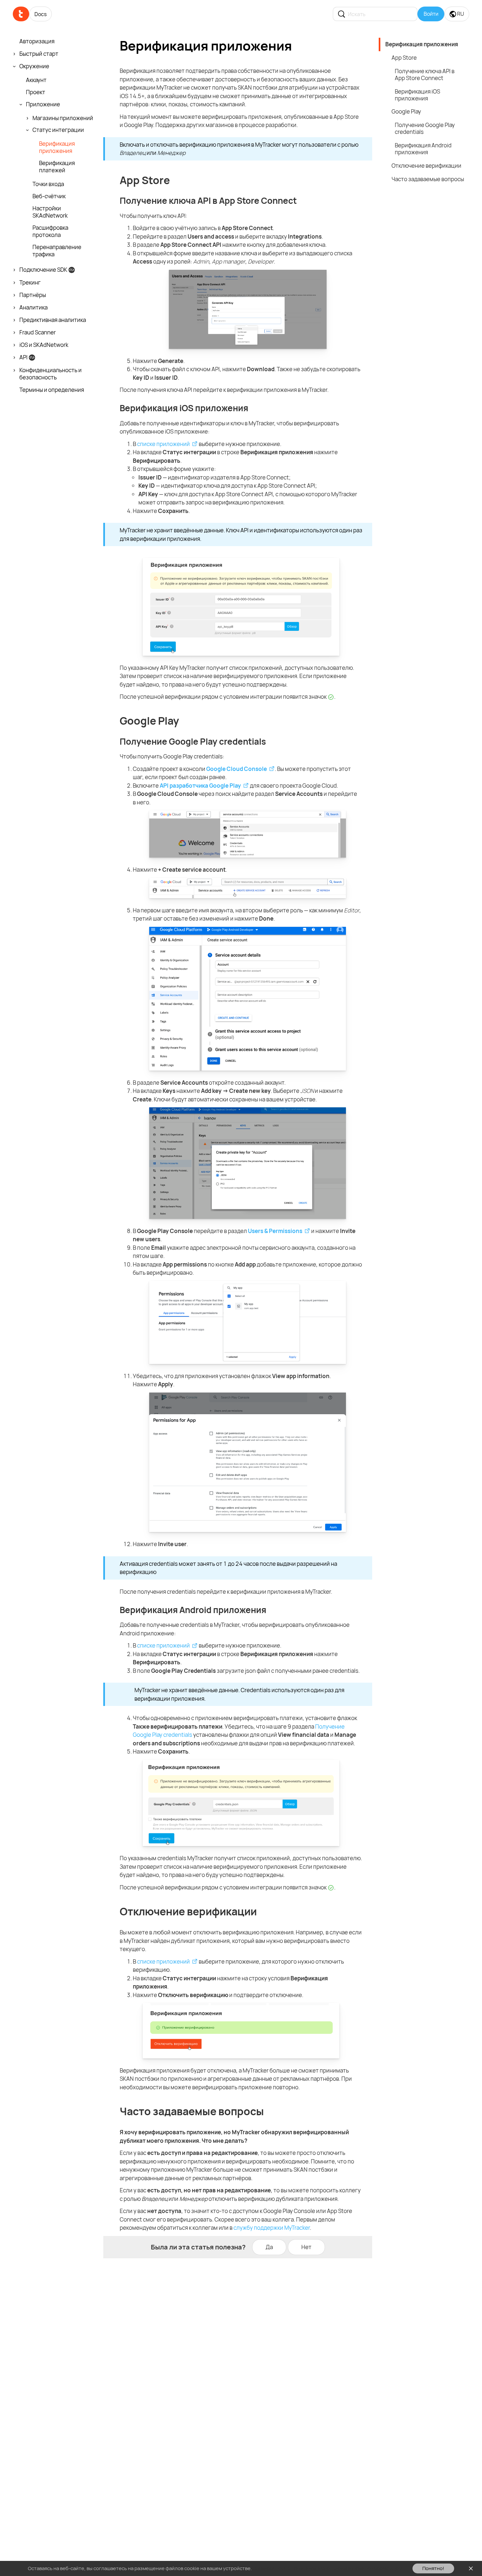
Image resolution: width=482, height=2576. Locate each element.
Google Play (406, 111)
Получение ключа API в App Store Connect (425, 75)
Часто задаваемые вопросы (428, 179)
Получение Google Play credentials (425, 128)
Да (269, 2247)
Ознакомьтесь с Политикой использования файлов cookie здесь (328, 2568)
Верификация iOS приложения (417, 95)
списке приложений (163, 444)
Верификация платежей (57, 167)
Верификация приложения (57, 147)
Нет (306, 2247)
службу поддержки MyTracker (272, 2228)
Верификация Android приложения (423, 149)
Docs (40, 14)
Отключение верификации (426, 166)
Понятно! (433, 2568)
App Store (404, 58)
